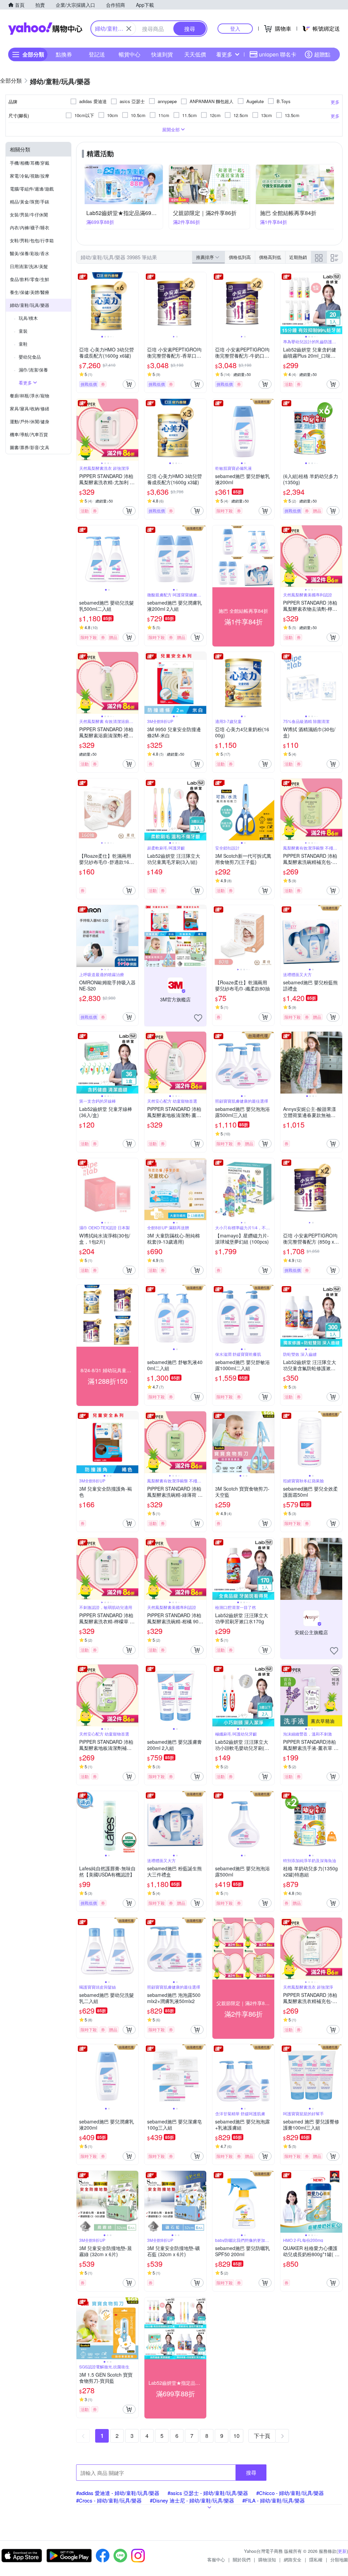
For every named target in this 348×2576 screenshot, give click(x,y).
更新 (342, 2551)
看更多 (224, 54)
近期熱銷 (298, 257)
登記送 (97, 54)
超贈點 (322, 54)
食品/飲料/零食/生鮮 (30, 279)
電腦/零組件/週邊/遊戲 (32, 189)
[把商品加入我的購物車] (129, 384)
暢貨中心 (129, 54)
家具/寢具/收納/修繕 (30, 408)
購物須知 (267, 2559)
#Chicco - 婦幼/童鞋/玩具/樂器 (290, 2493)
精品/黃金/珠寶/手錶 (30, 202)
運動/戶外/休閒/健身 (30, 421)
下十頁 (262, 2436)
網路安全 (293, 2559)
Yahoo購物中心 (45, 29)
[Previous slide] (81, 303)
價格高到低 (270, 257)
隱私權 (316, 2559)
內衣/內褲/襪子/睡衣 (30, 227)
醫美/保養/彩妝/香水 (30, 253)
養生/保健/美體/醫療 (30, 292)
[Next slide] (134, 303)
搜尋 (251, 2472)
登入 (235, 28)
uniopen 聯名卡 (278, 54)
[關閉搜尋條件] (129, 29)
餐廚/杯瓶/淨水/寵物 (30, 396)
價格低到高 (240, 257)
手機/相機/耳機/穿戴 (30, 163)
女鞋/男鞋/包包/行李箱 (32, 240)
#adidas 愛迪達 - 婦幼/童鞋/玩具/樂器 (118, 2493)
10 (237, 2436)
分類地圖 (339, 2559)
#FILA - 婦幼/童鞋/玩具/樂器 (274, 2500)
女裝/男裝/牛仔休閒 (29, 215)
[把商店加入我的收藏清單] (198, 1018)
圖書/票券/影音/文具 (30, 447)
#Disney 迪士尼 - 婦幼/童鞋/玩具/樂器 (192, 2500)
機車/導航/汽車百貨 (29, 434)
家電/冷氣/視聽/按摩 (30, 176)
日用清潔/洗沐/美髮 (29, 266)
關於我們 (242, 2559)
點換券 (64, 54)
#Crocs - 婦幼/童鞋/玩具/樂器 (109, 2500)
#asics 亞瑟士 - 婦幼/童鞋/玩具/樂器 (208, 2493)
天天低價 (195, 54)
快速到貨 (162, 54)
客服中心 (216, 2559)
